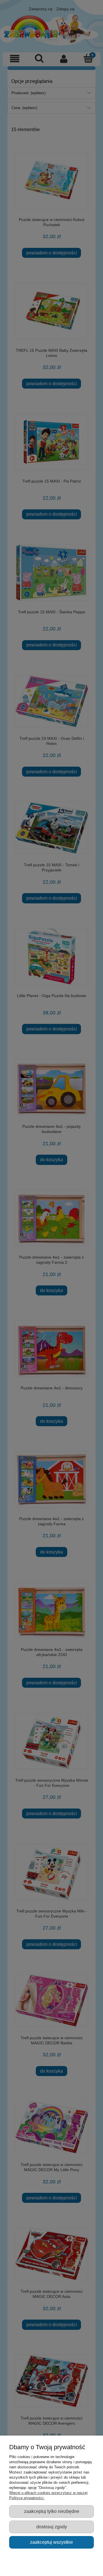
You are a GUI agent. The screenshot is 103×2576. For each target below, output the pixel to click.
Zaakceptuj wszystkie (51, 2542)
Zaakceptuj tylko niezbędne (52, 2511)
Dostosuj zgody (52, 2527)
